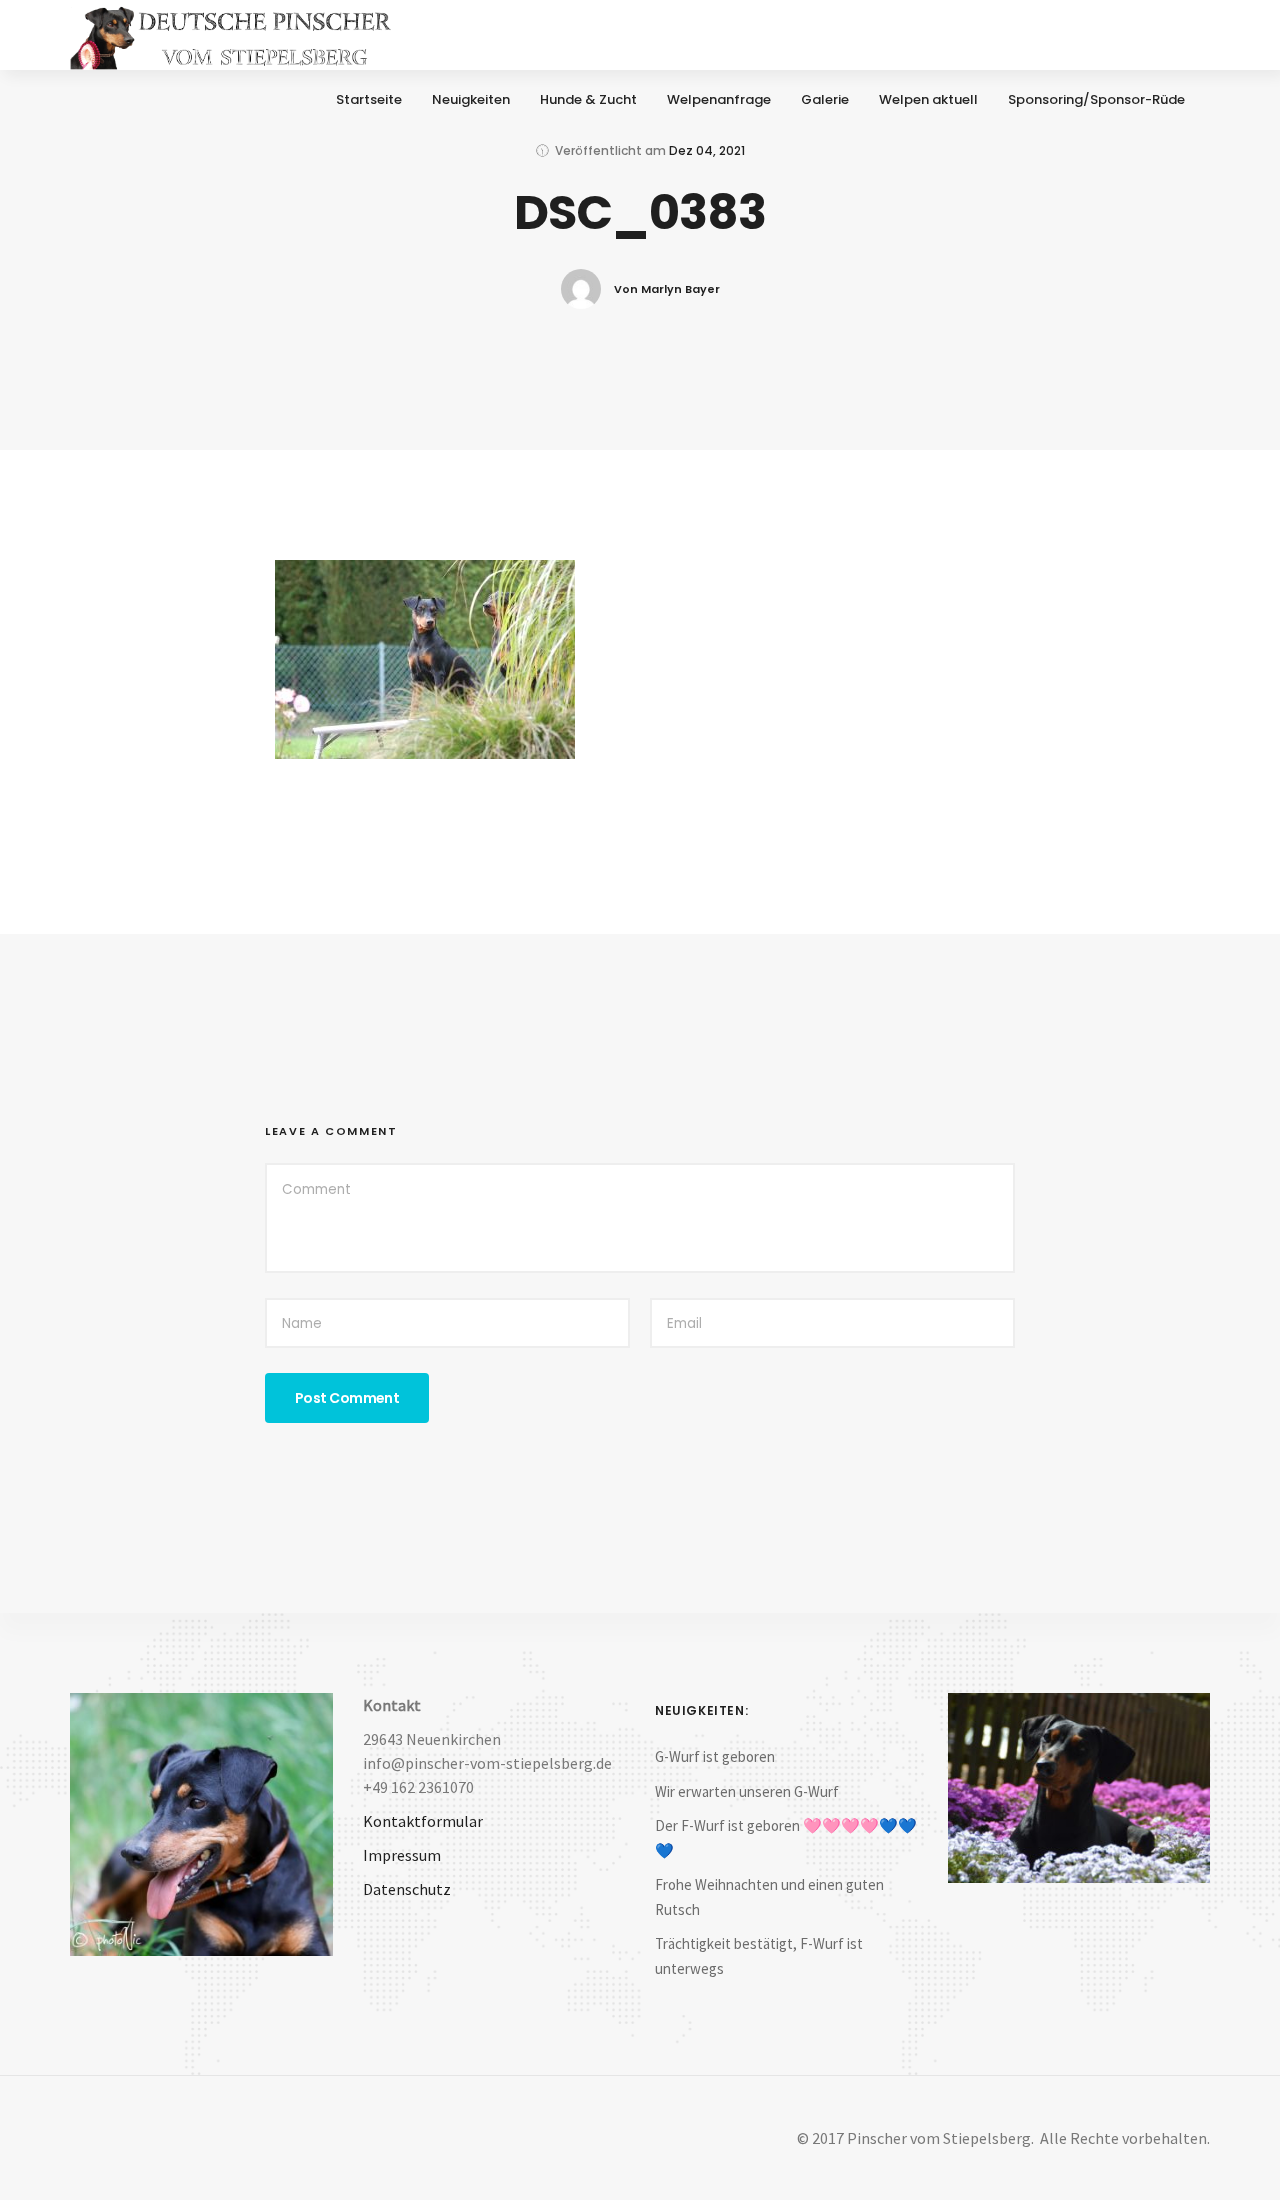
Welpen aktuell (928, 99)
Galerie (825, 99)
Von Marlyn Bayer (667, 289)
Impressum (402, 1855)
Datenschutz (407, 1889)
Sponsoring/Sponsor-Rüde (1096, 99)
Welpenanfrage (719, 99)
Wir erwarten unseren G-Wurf (747, 1791)
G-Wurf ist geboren (715, 1756)
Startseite (369, 99)
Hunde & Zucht (588, 99)
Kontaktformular (423, 1821)
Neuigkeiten (471, 99)
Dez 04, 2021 (707, 150)
